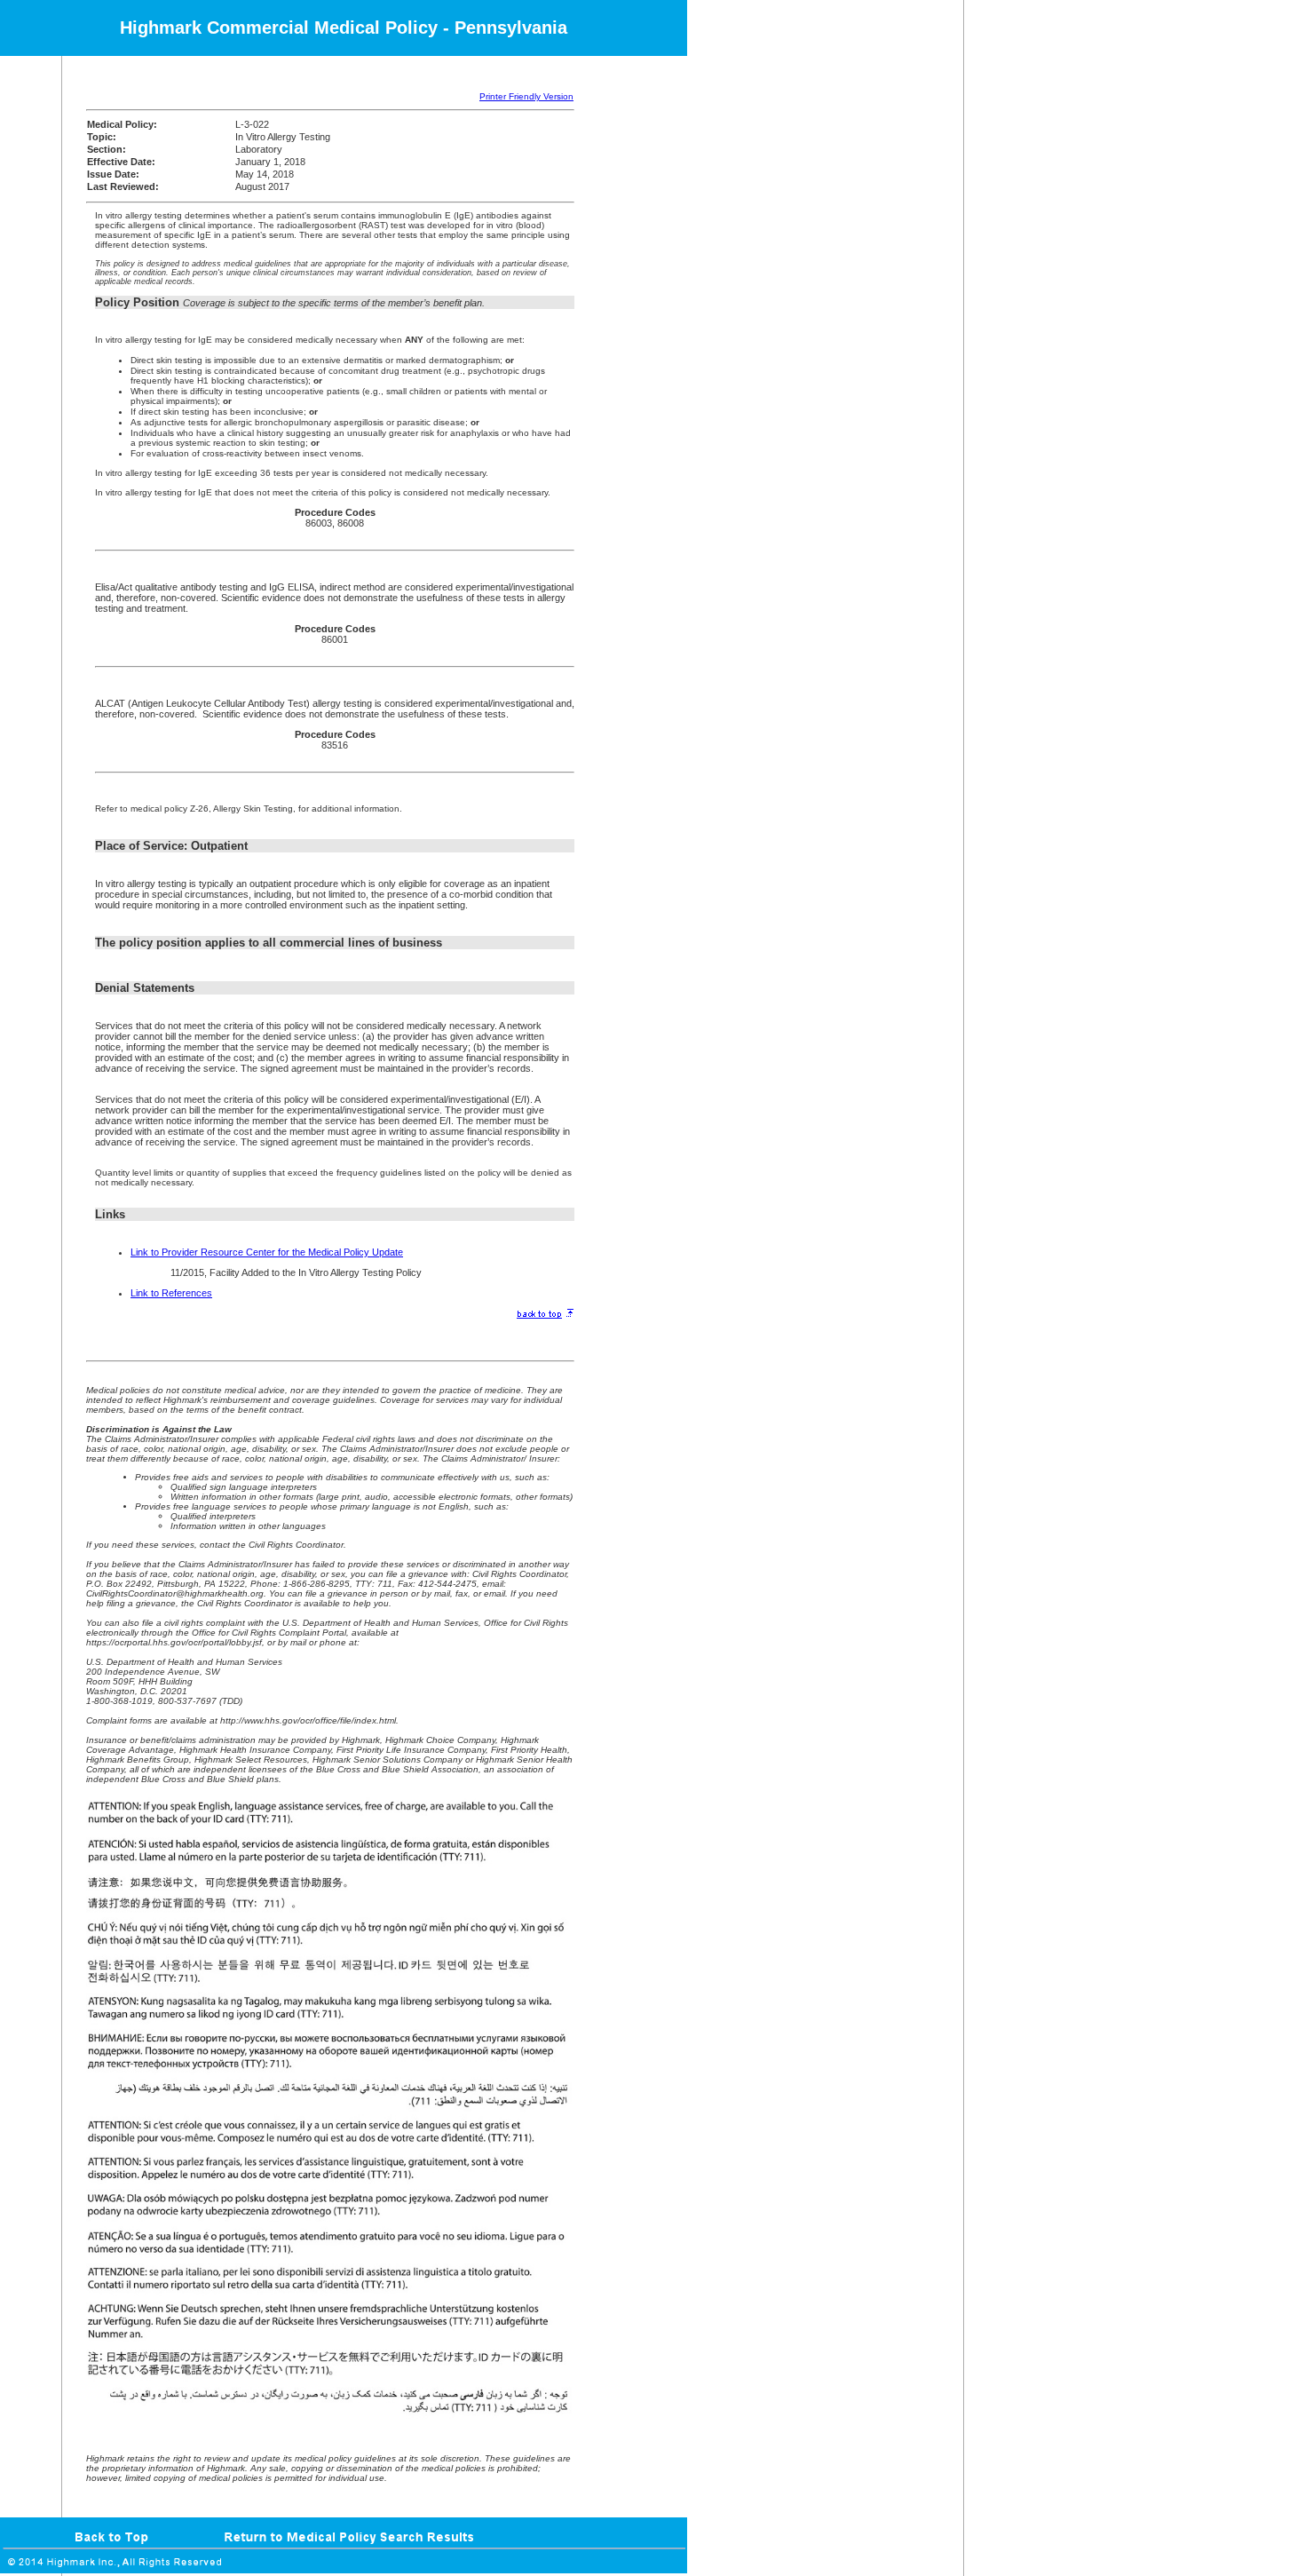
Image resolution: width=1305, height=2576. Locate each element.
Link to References (171, 1293)
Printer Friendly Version (526, 96)
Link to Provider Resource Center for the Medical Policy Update (267, 1252)
